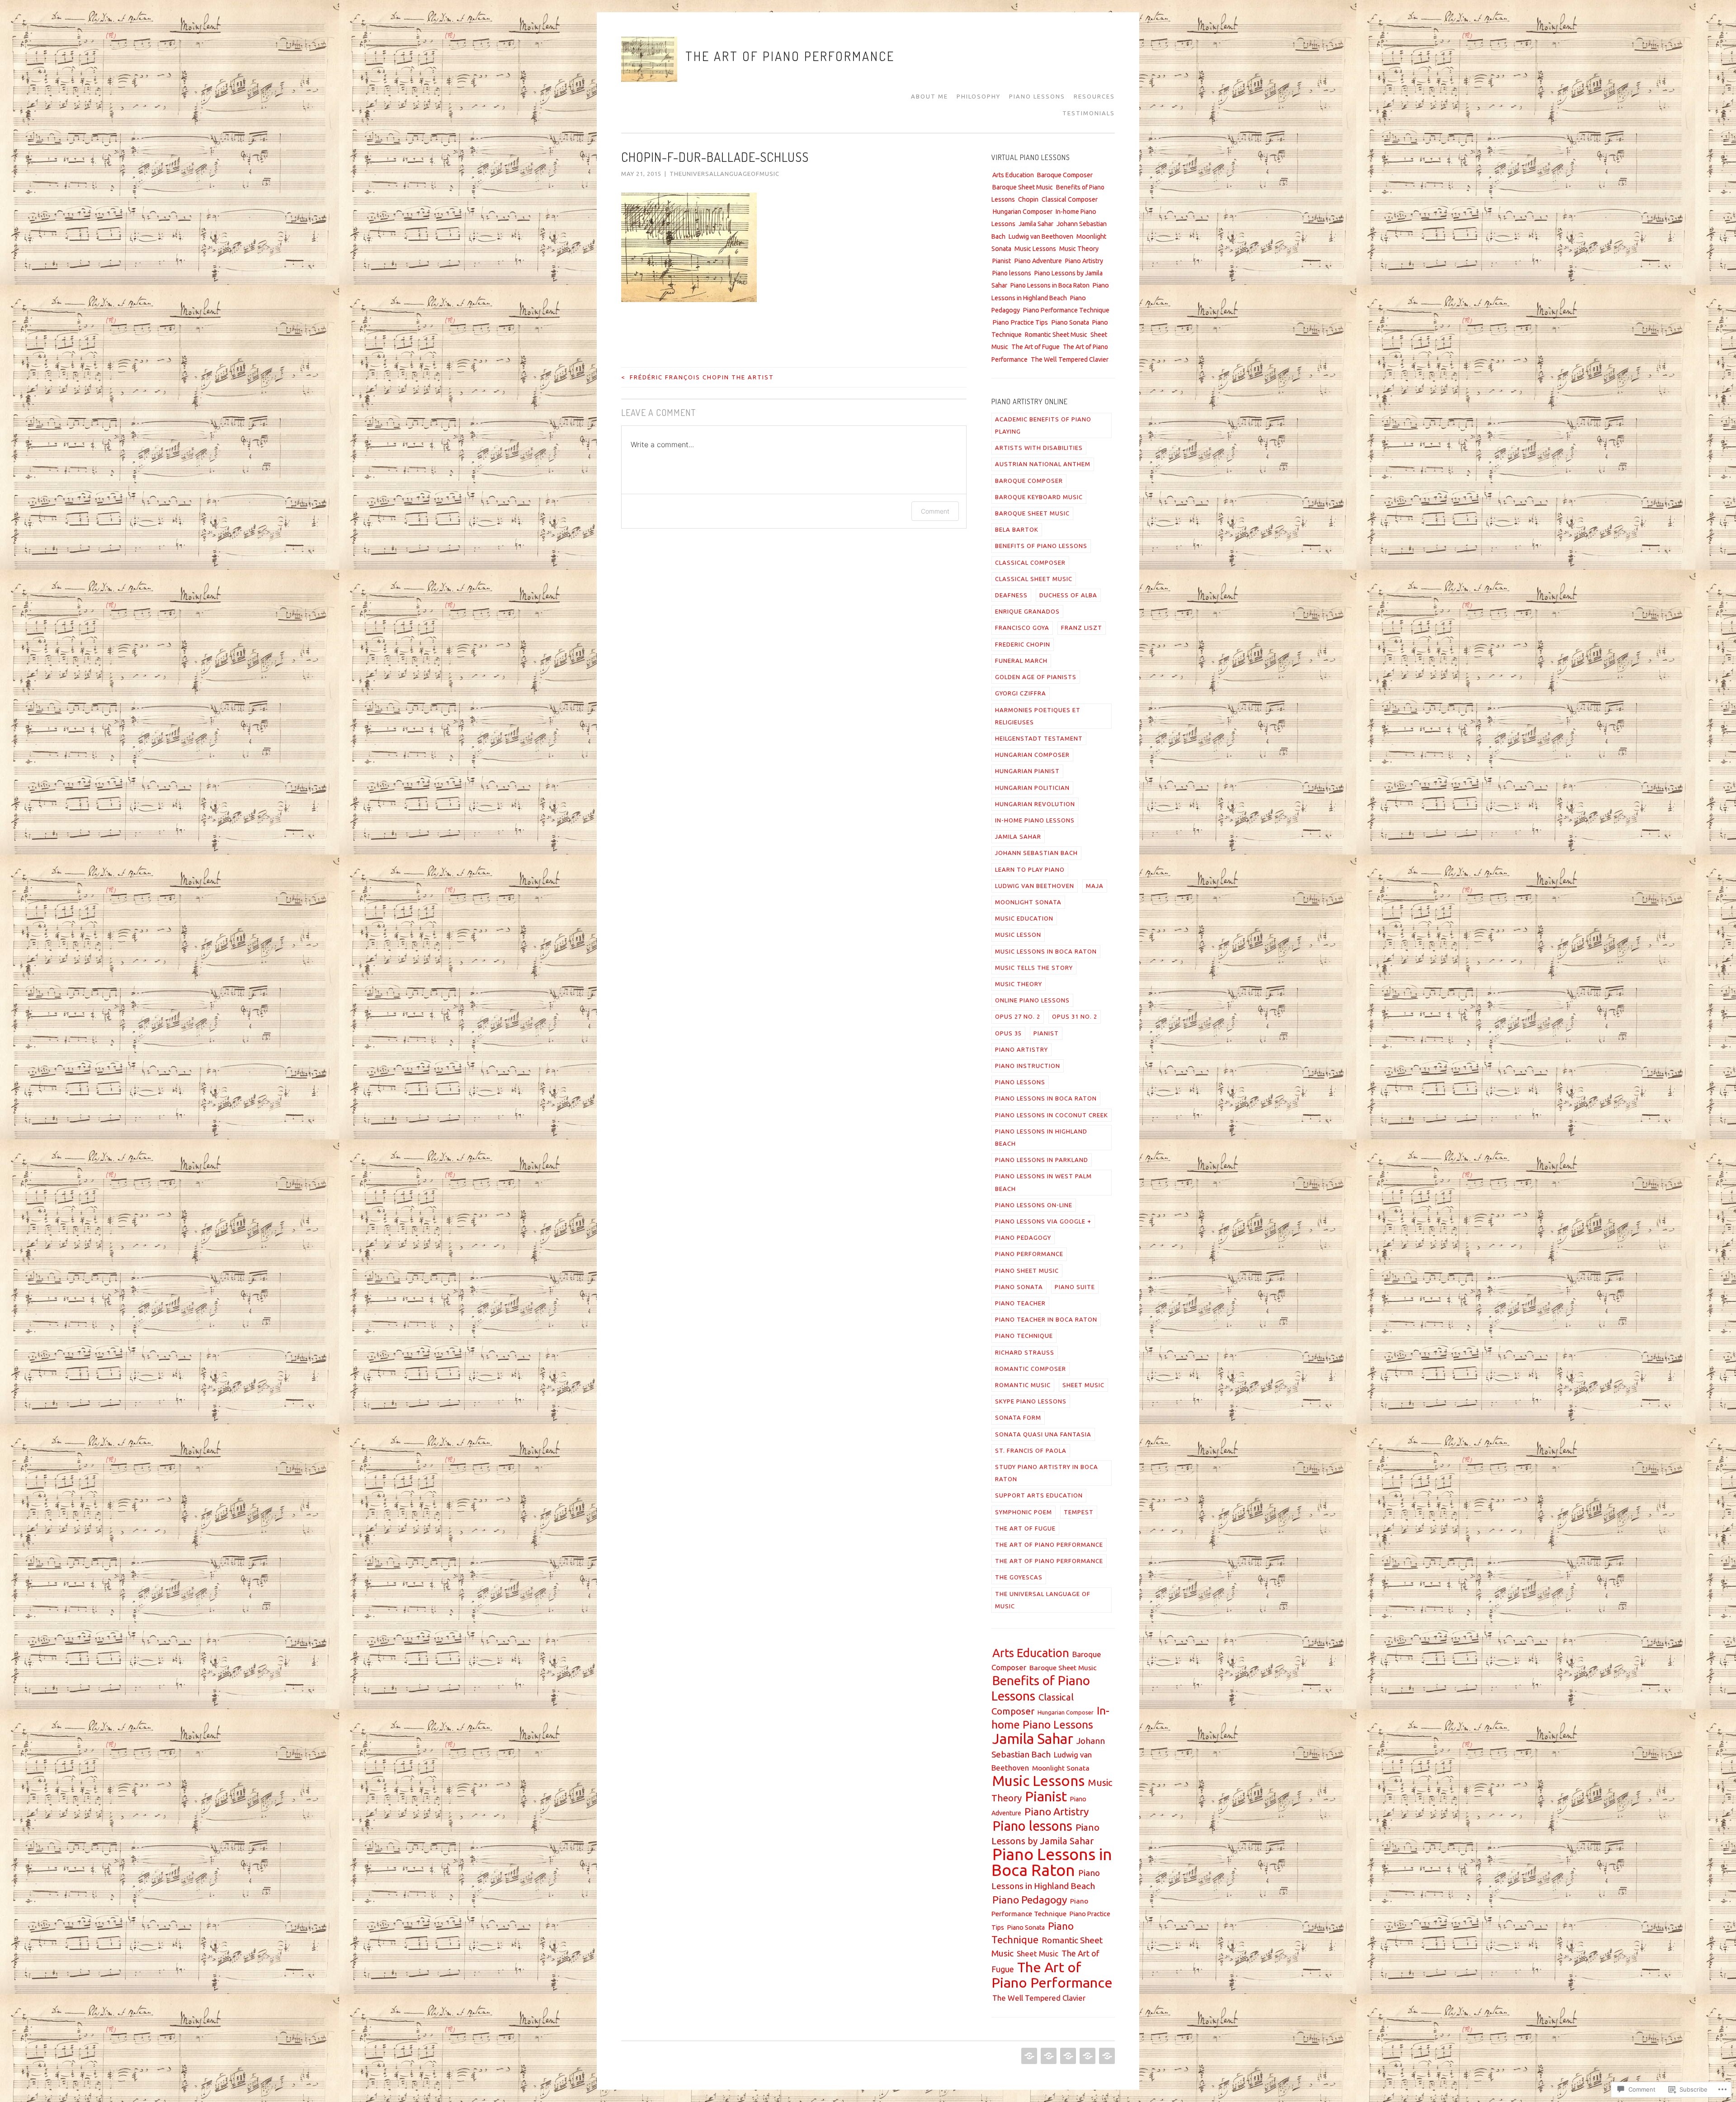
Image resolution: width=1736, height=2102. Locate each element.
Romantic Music (1023, 1385)
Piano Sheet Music (1027, 1271)
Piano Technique (1024, 1336)
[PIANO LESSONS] (1067, 2056)
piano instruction (1028, 1066)
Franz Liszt (1082, 628)
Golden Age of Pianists (1036, 677)
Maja (1095, 886)
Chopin (1028, 199)
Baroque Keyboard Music (1039, 497)
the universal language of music (1043, 1600)
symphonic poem (1024, 1512)
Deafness (1011, 595)
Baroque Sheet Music (1023, 187)
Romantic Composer (1031, 1369)
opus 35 (1008, 1033)
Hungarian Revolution (1035, 804)
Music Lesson (1018, 935)
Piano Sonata (1070, 322)
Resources (1094, 96)
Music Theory (1079, 249)
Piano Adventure (1038, 261)
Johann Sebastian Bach (1036, 853)
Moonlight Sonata (1028, 902)
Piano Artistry (1084, 261)
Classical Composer (1070, 199)
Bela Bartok (1017, 529)
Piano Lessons (1037, 96)
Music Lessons (1035, 249)
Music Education (1024, 918)
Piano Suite (1075, 1287)
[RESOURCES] (1087, 2056)
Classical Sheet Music (1034, 579)
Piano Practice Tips (1020, 322)
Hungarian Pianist (1027, 771)
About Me (929, 96)
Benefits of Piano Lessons (1041, 546)
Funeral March (1021, 661)
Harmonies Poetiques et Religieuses (1038, 716)
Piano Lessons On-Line (1034, 1205)
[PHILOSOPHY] (1048, 2056)
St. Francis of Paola (1031, 1450)
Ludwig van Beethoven (1041, 236)
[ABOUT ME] (1028, 2056)
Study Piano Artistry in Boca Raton (1047, 1473)
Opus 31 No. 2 (1075, 1016)
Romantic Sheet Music (1056, 335)
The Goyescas (1019, 1577)
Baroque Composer (1065, 175)
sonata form (1018, 1417)
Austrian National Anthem (1043, 464)
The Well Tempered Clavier (1070, 359)
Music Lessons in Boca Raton (1046, 951)
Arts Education (1013, 175)
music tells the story (1034, 968)
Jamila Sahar (1036, 224)
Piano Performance (1029, 1254)
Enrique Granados (1027, 611)
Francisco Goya (1022, 628)
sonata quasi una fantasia (1043, 1434)
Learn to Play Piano (1030, 869)
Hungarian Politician (1032, 788)
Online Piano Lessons (1032, 1000)
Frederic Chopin (1023, 644)
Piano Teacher (1020, 1303)
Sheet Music (1083, 1385)
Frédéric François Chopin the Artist (698, 377)
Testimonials (1089, 113)
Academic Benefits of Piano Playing (1043, 425)
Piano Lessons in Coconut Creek (1052, 1115)
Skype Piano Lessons (1031, 1401)
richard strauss (1025, 1352)
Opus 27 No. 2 (1018, 1016)
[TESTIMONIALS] (1106, 2056)
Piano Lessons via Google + (1043, 1221)
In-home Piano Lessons (1035, 820)
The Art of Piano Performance (790, 56)
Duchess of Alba (1068, 595)
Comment (935, 511)
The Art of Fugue (1035, 347)
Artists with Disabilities (1039, 448)
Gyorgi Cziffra (1021, 693)
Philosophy (979, 96)
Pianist (1002, 261)
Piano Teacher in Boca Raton (1046, 1319)
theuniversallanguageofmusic (724, 174)
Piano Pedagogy (1023, 1238)
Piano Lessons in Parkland (1042, 1160)
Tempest (1079, 1512)
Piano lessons (1012, 273)
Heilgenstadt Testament (1039, 738)
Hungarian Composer (1022, 212)
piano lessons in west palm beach (1043, 1182)
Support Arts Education (1039, 1495)
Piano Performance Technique (1066, 310)
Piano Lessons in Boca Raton (1050, 285)
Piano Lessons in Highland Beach (1041, 1137)
